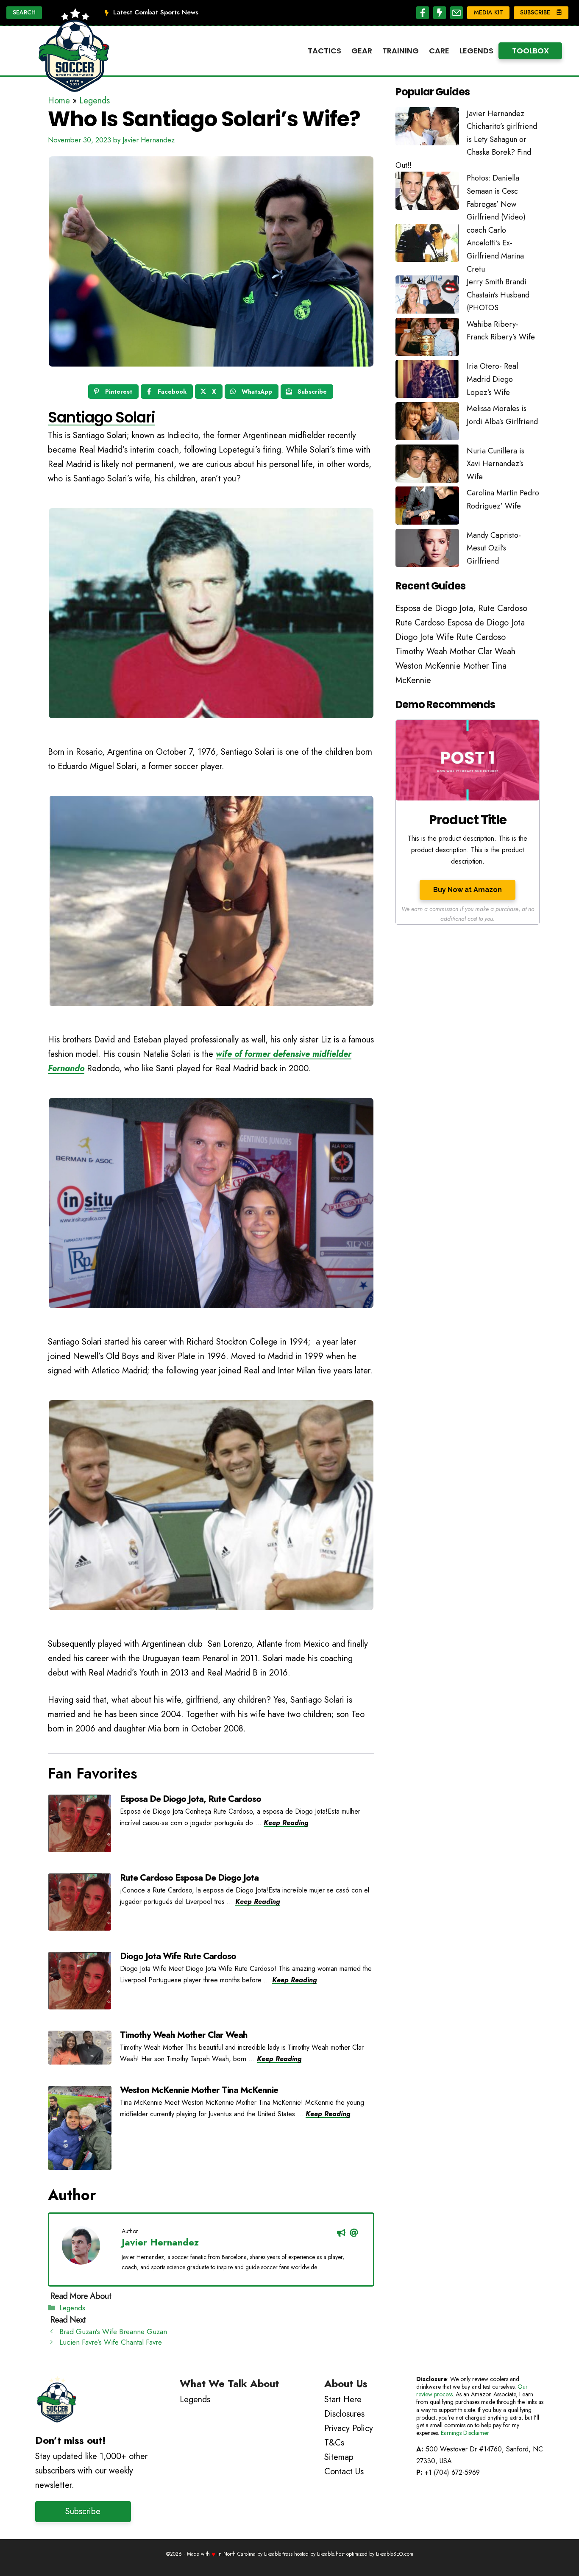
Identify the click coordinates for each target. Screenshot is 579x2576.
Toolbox (530, 51)
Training (401, 51)
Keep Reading (286, 1823)
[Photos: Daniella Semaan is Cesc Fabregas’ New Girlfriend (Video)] (427, 193)
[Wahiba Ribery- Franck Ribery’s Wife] (427, 339)
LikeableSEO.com (395, 2554)
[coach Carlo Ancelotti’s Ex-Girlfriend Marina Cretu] (427, 245)
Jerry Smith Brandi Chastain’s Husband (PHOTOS (498, 295)
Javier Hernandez (160, 2242)
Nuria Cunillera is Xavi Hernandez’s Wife (495, 464)
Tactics (324, 51)
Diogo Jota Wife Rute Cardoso (178, 1956)
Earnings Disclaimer (465, 2433)
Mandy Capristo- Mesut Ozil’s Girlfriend (494, 548)
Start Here (343, 2400)
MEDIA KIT (489, 12)
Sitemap (339, 2457)
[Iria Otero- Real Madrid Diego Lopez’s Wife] (427, 381)
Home (59, 101)
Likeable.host (331, 2554)
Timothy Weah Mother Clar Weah (184, 2035)
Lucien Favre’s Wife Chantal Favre (111, 2342)
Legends (476, 51)
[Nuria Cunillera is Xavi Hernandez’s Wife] (427, 466)
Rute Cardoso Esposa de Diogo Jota (189, 1878)
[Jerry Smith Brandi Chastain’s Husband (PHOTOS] (427, 297)
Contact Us (344, 2472)
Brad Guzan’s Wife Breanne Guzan (113, 2331)
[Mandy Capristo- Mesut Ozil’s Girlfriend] (427, 550)
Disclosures (344, 2414)
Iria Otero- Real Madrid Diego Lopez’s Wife (492, 379)
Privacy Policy (349, 2428)
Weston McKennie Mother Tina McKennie (199, 2090)
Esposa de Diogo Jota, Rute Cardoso (191, 1799)
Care (439, 51)
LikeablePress (278, 2554)
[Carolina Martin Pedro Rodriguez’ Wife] (427, 508)
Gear (362, 51)
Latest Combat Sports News (156, 12)
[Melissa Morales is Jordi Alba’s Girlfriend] (427, 423)
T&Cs (334, 2443)
